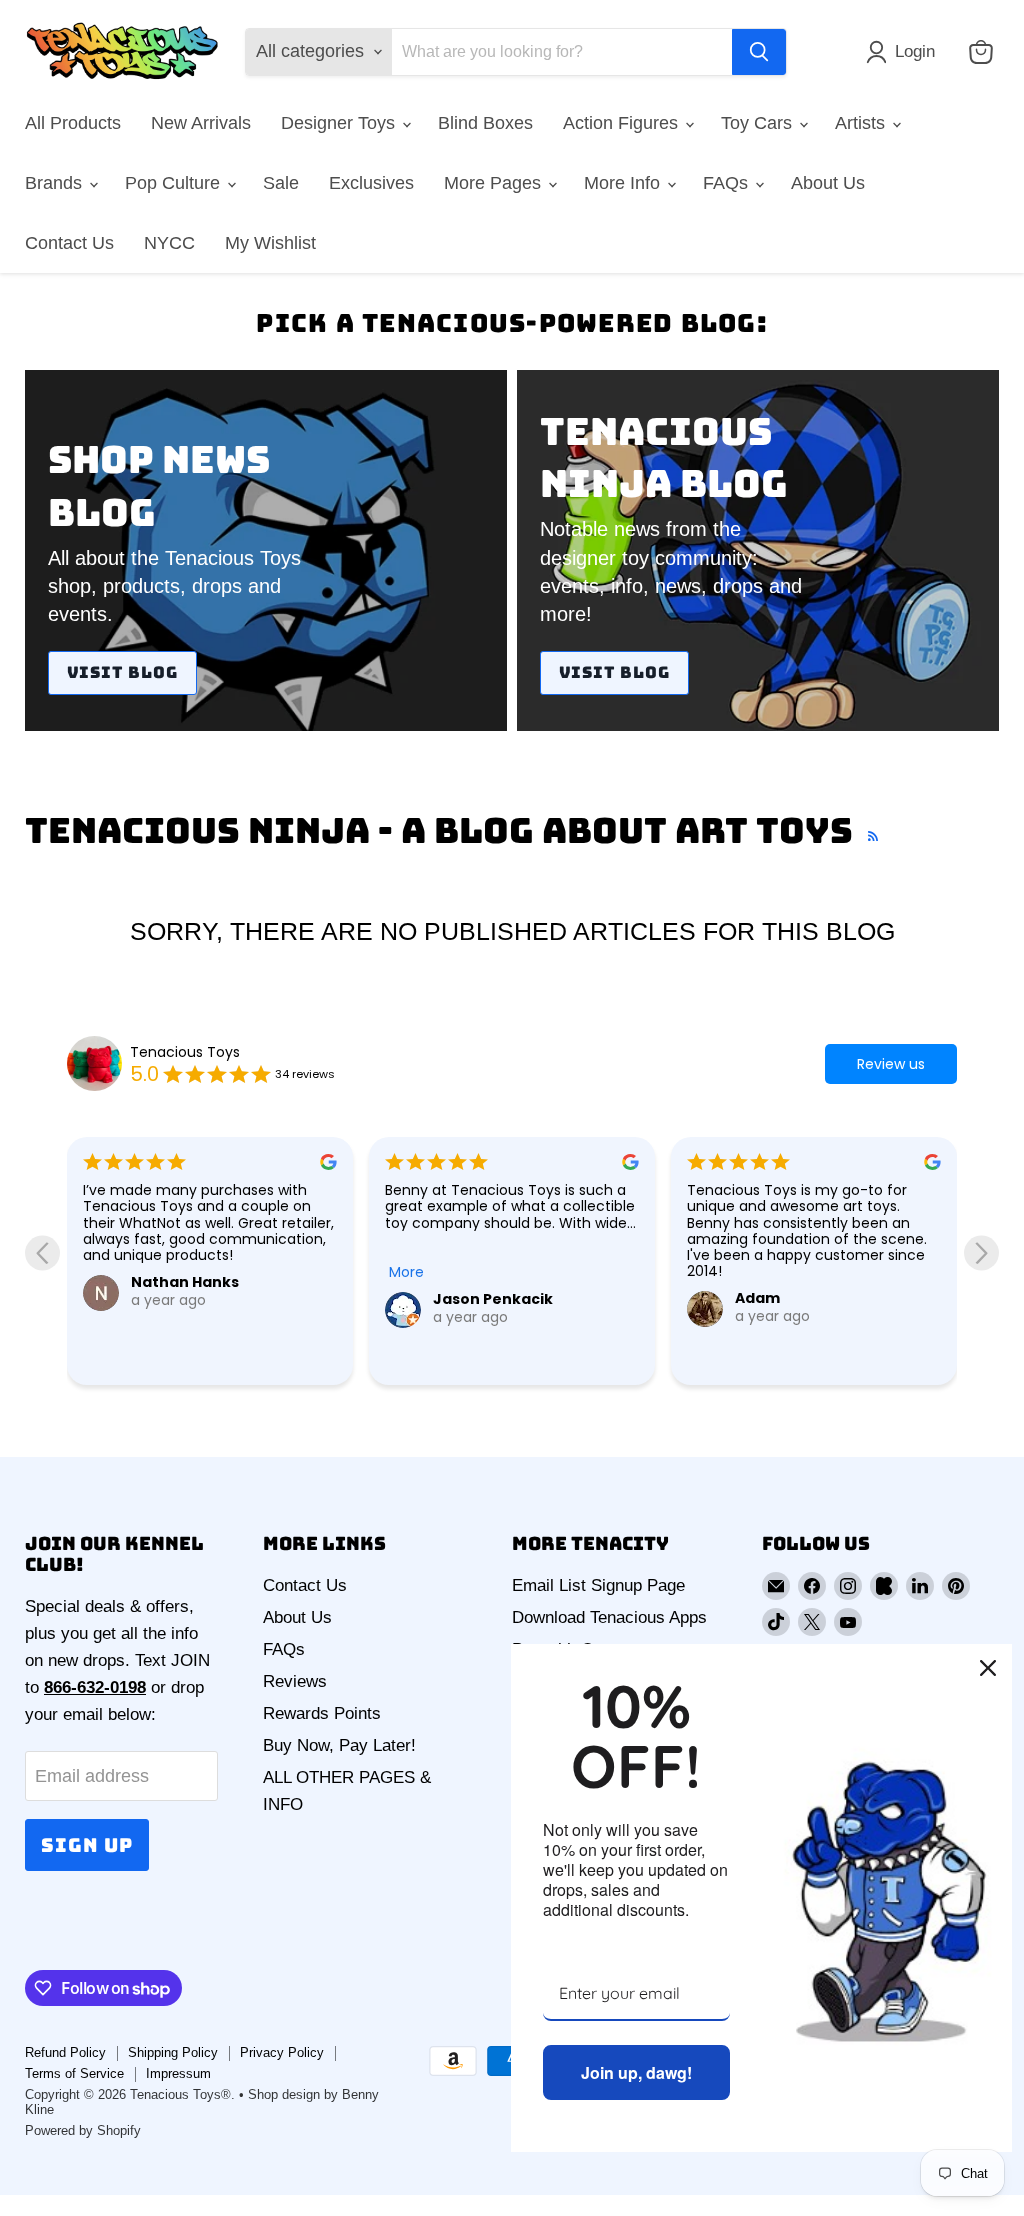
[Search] (759, 52)
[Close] (988, 1668)
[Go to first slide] (981, 1252)
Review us (891, 1064)
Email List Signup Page (598, 1585)
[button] (905, 52)
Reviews (295, 1681)
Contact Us (69, 243)
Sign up (87, 1845)
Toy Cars (759, 123)
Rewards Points (322, 1713)
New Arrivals (201, 123)
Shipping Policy (173, 2052)
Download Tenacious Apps (609, 1617)
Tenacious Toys (185, 1052)
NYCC (169, 243)
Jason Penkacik (493, 1299)
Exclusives (371, 183)
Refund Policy (65, 2052)
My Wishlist (270, 243)
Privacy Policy (282, 2052)
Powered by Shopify (83, 2130)
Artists (862, 123)
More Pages (495, 183)
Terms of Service (74, 2073)
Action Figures (623, 123)
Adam (757, 1298)
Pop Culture (175, 183)
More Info (624, 183)
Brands (56, 183)
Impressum (178, 2073)
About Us (828, 183)
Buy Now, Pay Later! (339, 1745)
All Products (73, 123)
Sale (281, 183)
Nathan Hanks (185, 1282)
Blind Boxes (485, 123)
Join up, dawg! (636, 2072)
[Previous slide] (42, 1252)
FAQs (728, 183)
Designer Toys (340, 123)
